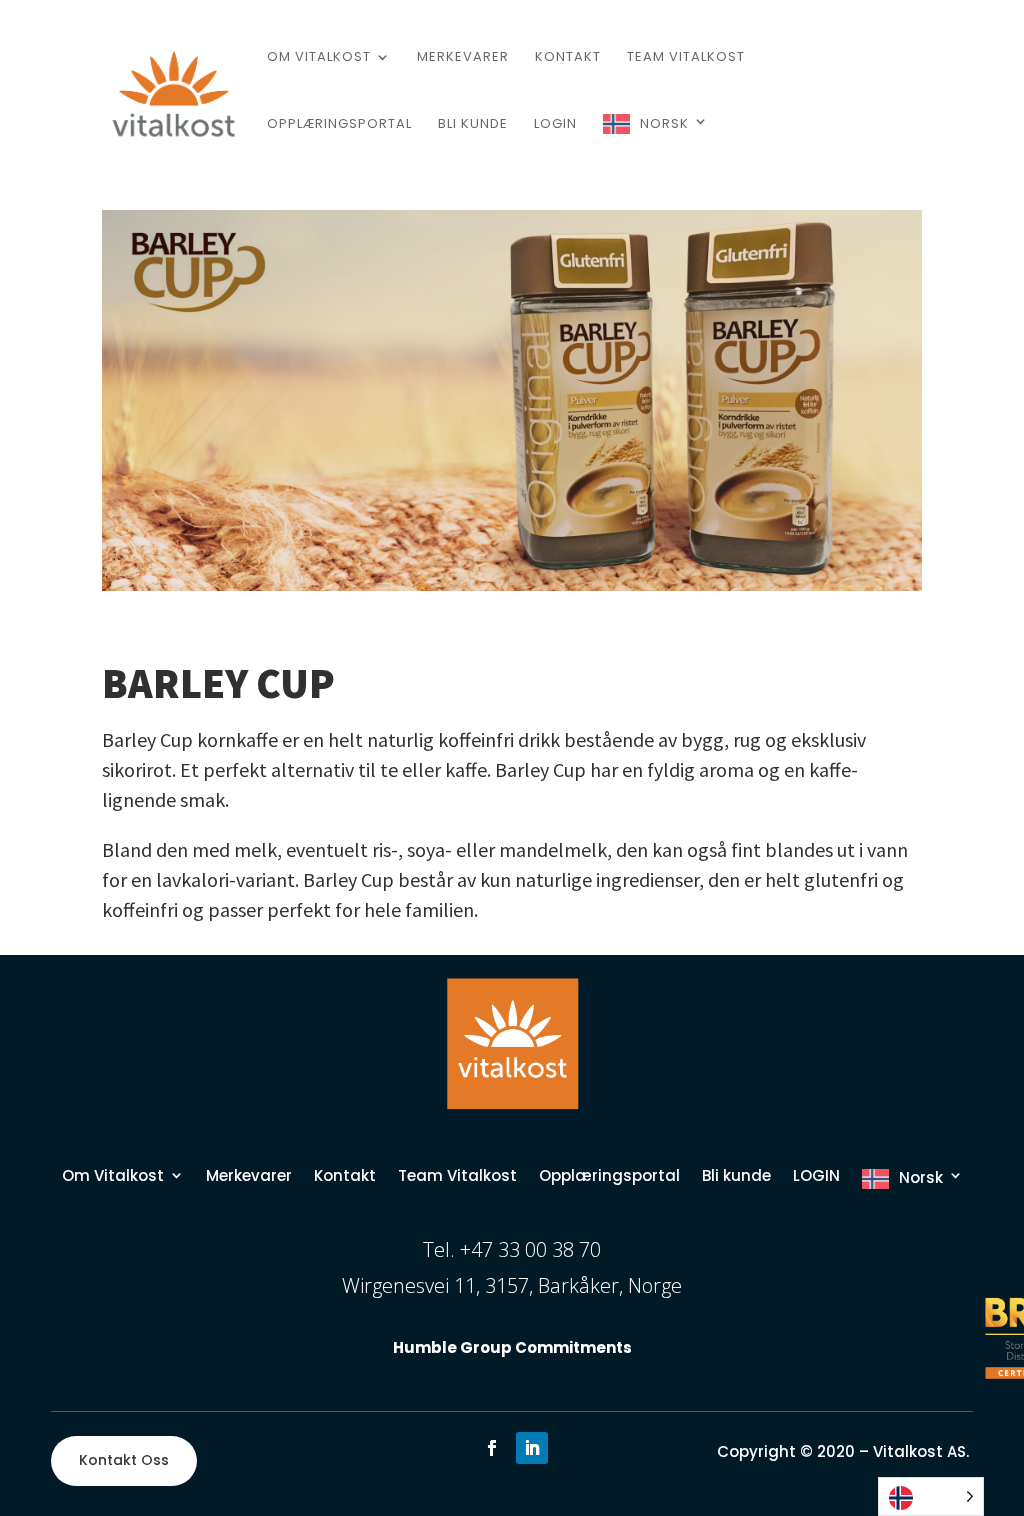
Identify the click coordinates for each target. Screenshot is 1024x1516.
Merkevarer (463, 58)
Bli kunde (473, 125)
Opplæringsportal (339, 125)
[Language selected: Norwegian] (931, 1496)
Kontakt (568, 58)
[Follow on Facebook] (492, 1448)
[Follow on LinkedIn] (532, 1448)
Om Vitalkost (319, 58)
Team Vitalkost (686, 58)
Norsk (664, 123)
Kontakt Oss (124, 1460)
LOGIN (555, 125)
